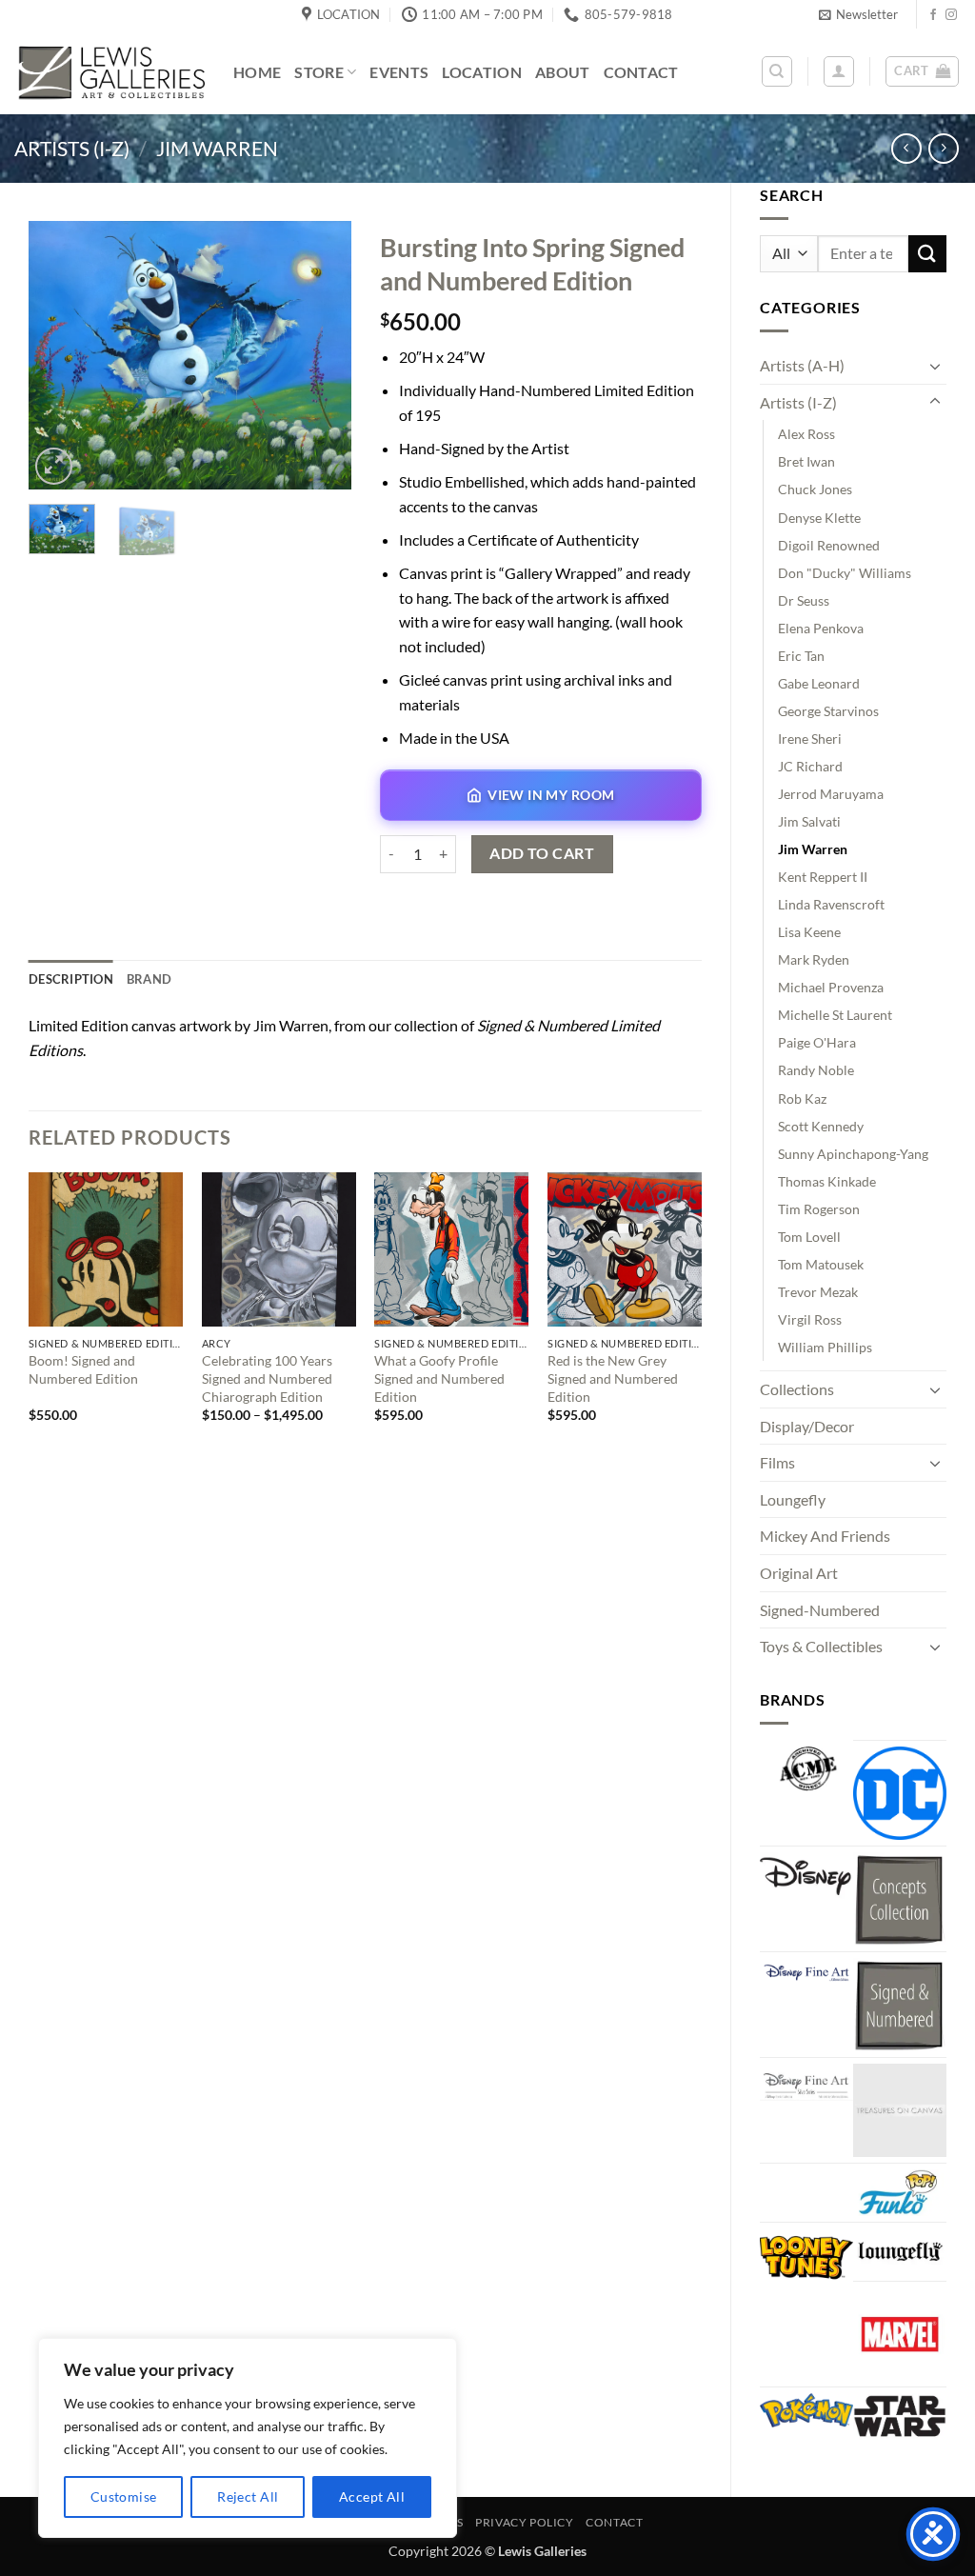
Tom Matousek (821, 1264)
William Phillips (825, 1347)
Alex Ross (806, 434)
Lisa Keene (809, 932)
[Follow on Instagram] (951, 15)
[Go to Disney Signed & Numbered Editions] (900, 2005)
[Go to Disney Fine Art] (806, 1971)
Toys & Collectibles (821, 1646)
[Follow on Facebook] (933, 15)
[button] (858, 14)
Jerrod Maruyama (831, 794)
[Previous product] (943, 148)
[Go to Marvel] (900, 2334)
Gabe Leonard (819, 683)
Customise (124, 2496)
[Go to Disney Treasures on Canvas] (900, 2110)
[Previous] (59, 354)
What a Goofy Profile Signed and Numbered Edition (439, 1378)
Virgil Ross (810, 1319)
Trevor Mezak (818, 1292)
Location (482, 72)
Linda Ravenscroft (831, 904)
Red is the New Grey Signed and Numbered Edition (613, 1378)
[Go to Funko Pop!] (900, 2193)
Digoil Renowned (829, 545)
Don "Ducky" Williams (845, 573)
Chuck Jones (815, 489)
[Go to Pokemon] (806, 2410)
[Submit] (927, 254)
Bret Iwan (806, 461)
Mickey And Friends (825, 1536)
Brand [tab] (149, 979)
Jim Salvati (809, 821)
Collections (797, 1389)
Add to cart (542, 853)
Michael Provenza (831, 987)
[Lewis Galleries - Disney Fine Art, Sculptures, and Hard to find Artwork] (109, 72)
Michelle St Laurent (835, 1015)
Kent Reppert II (823, 877)
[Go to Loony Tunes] (806, 2255)
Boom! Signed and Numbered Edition (83, 1369)
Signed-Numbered (820, 1610)
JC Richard (810, 766)
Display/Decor (807, 1426)
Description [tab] (71, 979)
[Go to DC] (900, 1793)
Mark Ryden (814, 959)
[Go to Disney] (806, 1876)
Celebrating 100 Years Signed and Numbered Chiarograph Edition (267, 1378)
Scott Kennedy (821, 1126)
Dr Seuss (804, 600)
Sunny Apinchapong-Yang (853, 1154)
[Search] (777, 71)
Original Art (799, 1573)
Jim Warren (217, 148)
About (563, 72)
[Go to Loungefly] (900, 2252)
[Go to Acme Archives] (806, 1769)
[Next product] (906, 148)
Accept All (372, 2496)
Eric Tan (801, 656)
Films (777, 1462)
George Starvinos (828, 711)
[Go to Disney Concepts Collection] (900, 1899)
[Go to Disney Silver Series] (806, 2082)
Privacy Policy (525, 2522)
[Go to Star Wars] (900, 2416)
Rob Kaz (802, 1098)
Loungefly (793, 1499)
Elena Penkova (821, 628)
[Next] (321, 354)
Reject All (248, 2496)
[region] (248, 2438)
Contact (641, 72)
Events (399, 72)
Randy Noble (816, 1070)
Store (319, 72)
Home (257, 72)
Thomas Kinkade (827, 1181)
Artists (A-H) (802, 365)
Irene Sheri (810, 739)
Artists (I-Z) (72, 148)
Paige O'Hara (817, 1042)
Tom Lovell (809, 1237)
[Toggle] (935, 366)
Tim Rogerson (819, 1209)
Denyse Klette (819, 518)
